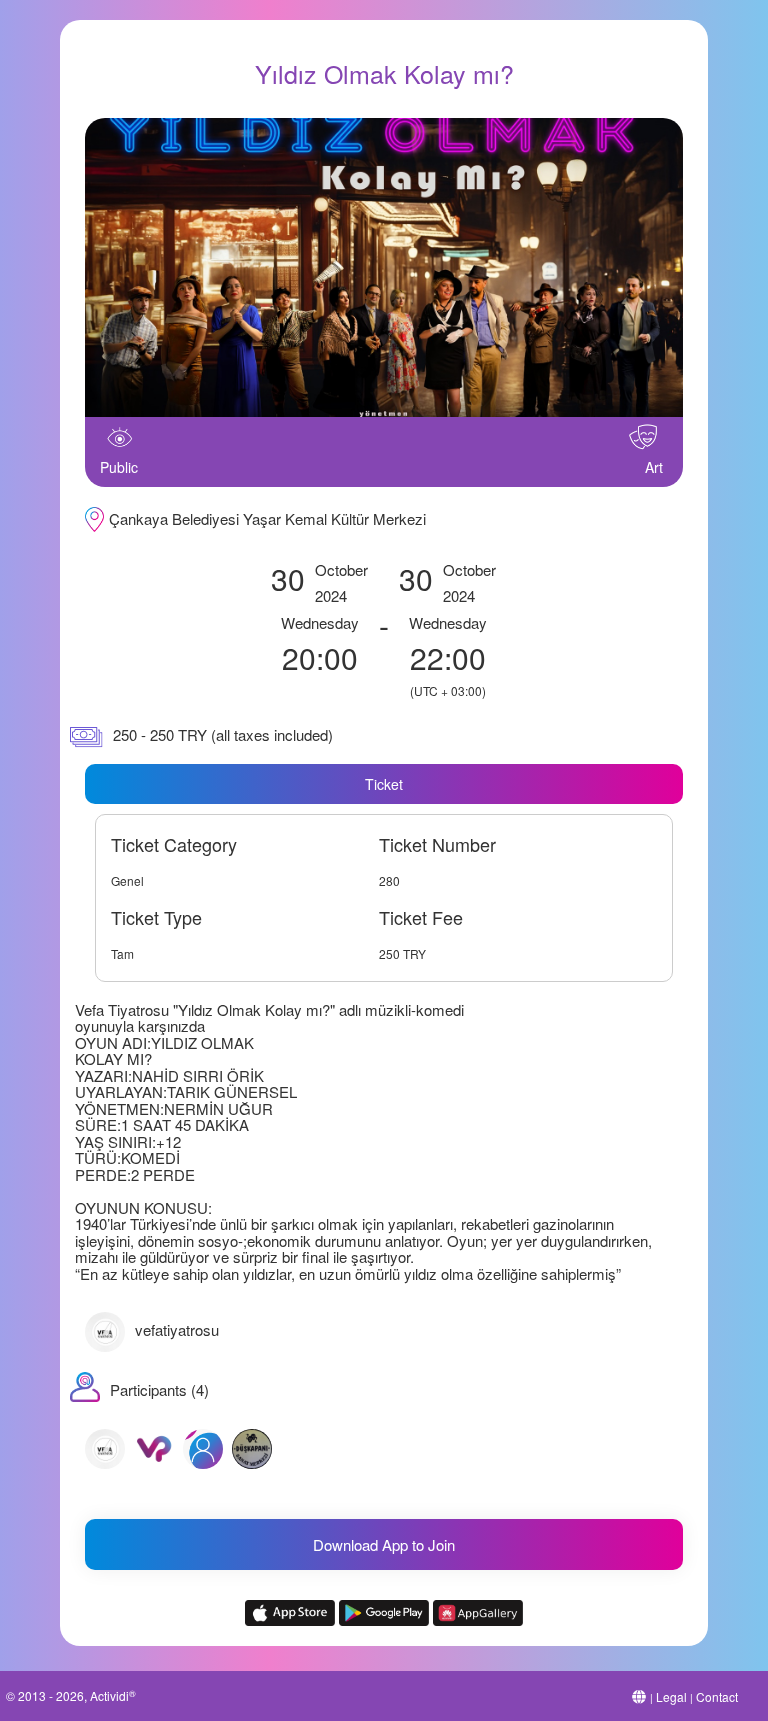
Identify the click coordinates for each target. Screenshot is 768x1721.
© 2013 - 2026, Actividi (71, 1695)
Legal (671, 1696)
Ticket (384, 784)
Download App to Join (384, 1544)
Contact (717, 1696)
